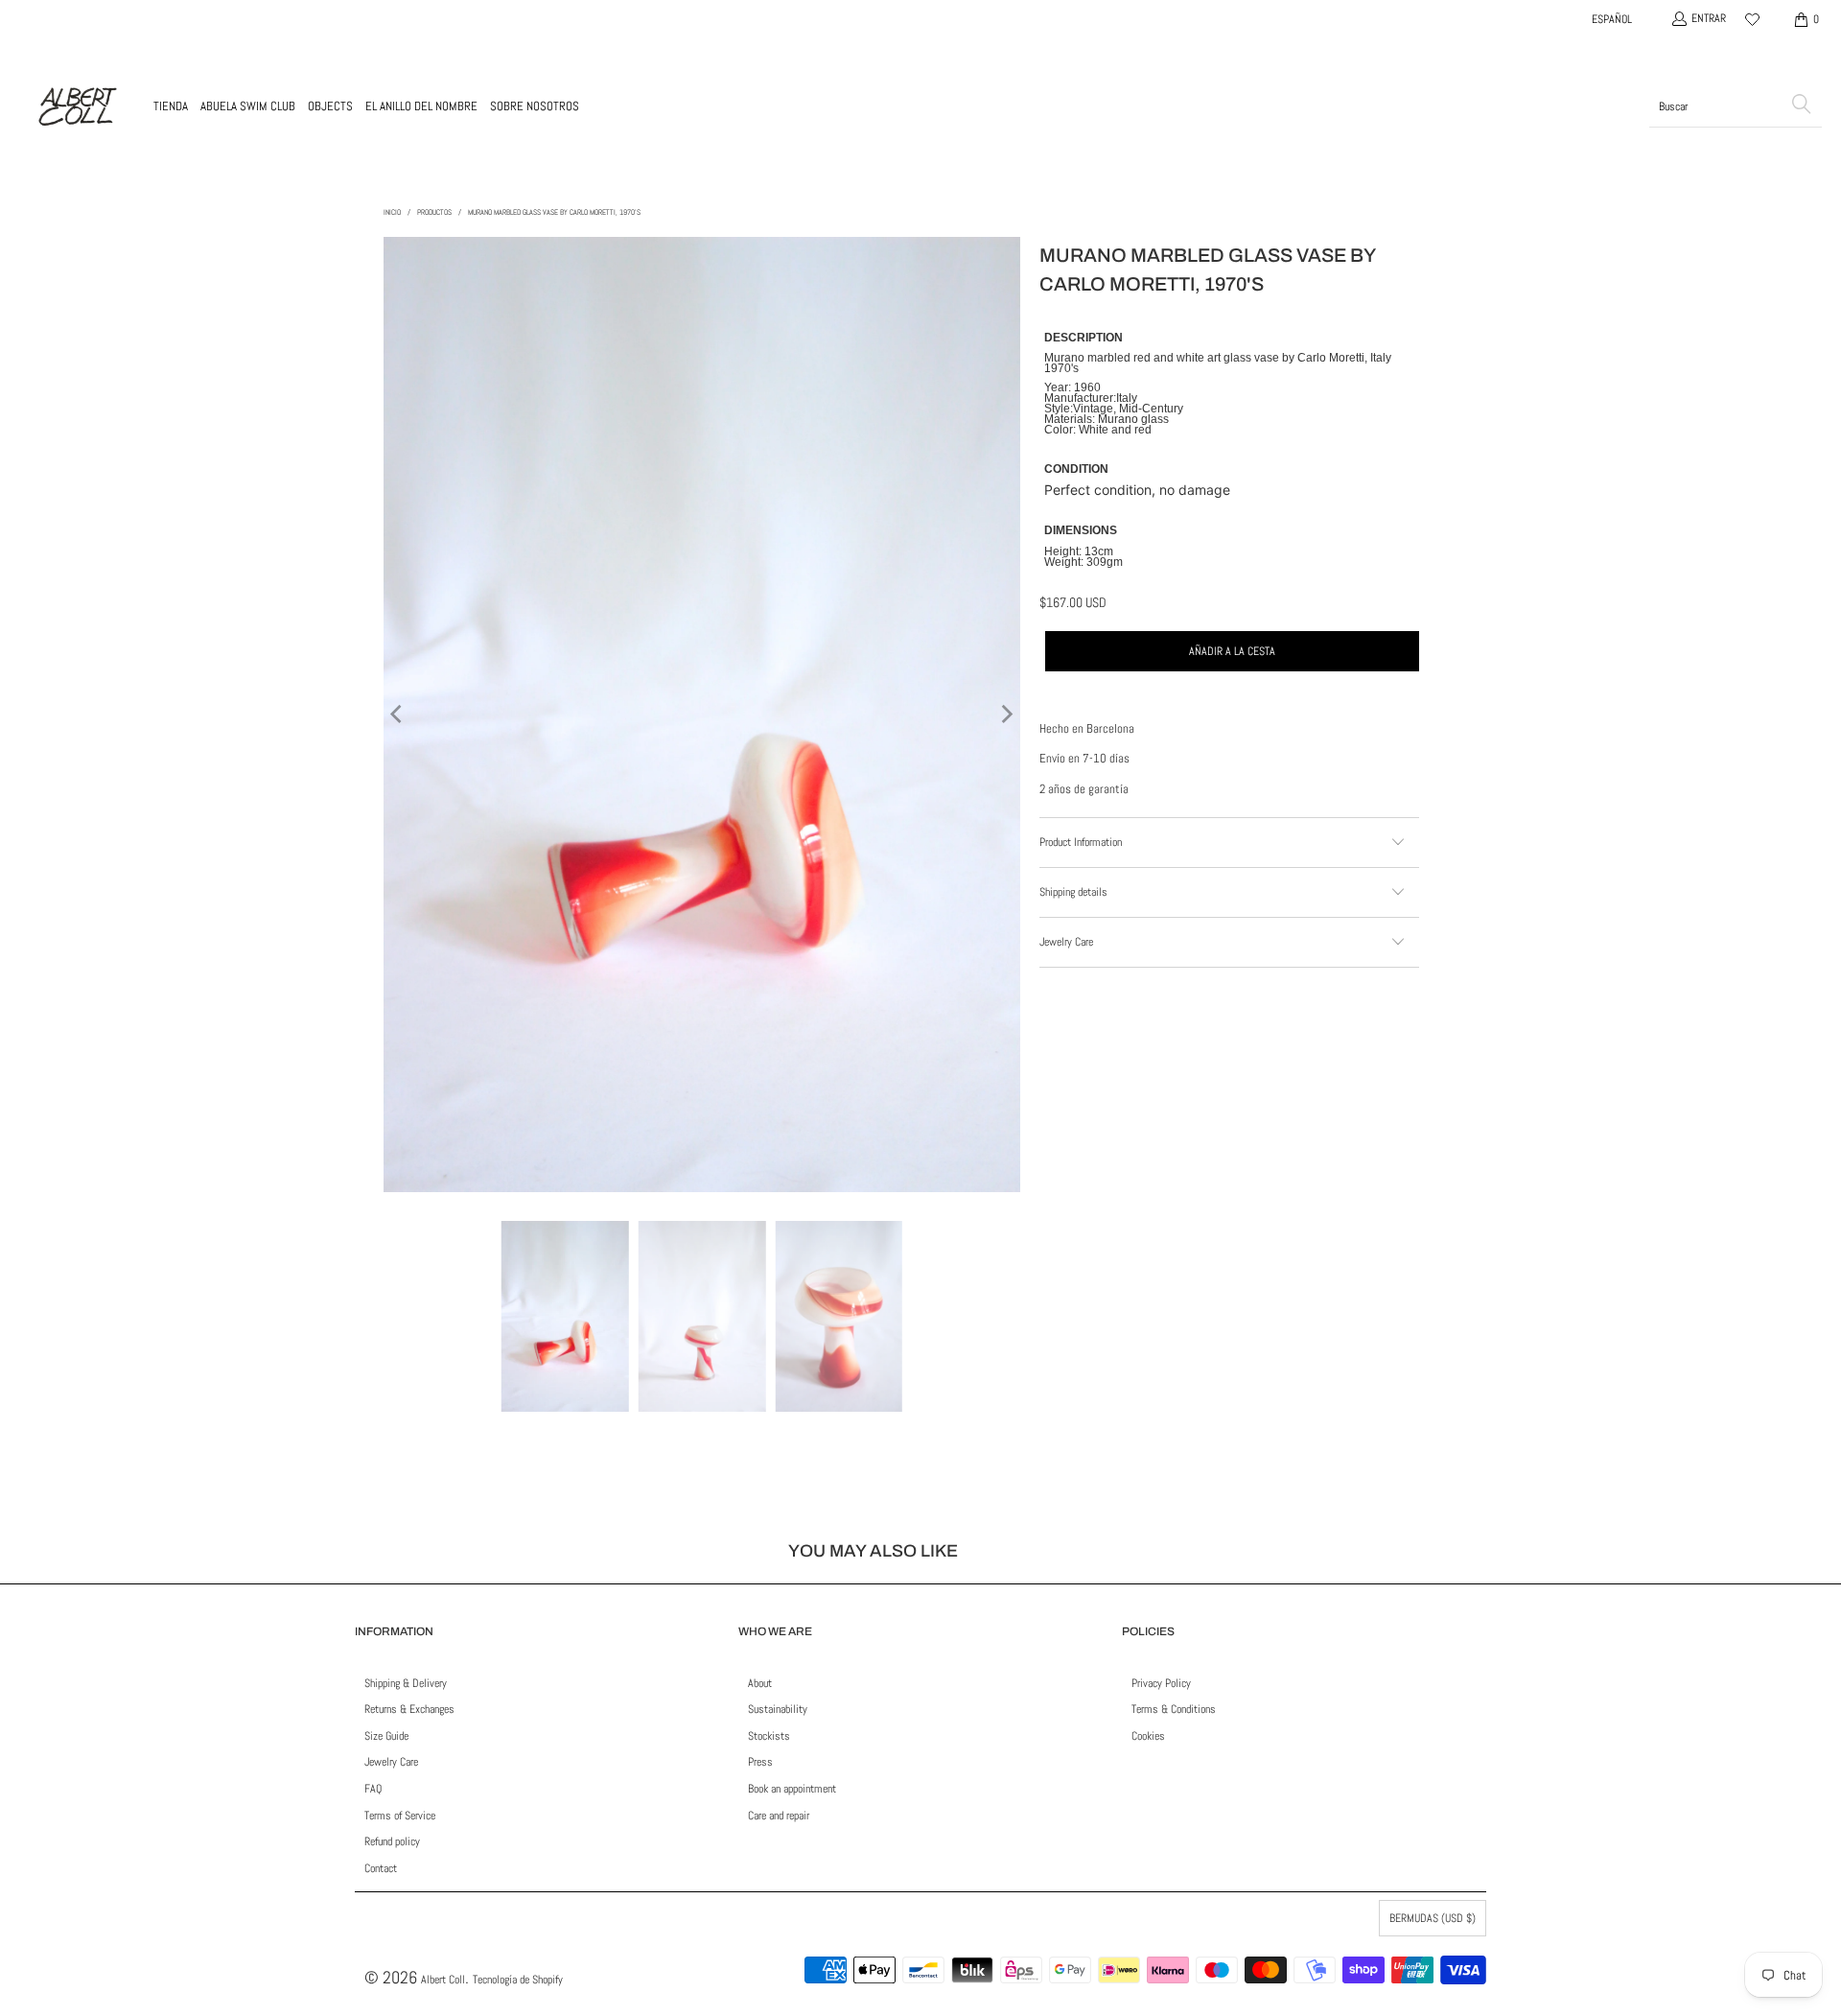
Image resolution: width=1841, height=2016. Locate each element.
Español (1612, 19)
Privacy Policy (1161, 1683)
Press (760, 1762)
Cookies (1148, 1736)
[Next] (1006, 715)
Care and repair (779, 1816)
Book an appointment (792, 1789)
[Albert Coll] (77, 106)
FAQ (373, 1789)
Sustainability (778, 1709)
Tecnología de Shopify (518, 1980)
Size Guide (386, 1736)
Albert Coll (443, 1980)
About (760, 1683)
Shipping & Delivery (406, 1683)
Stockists (769, 1736)
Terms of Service (400, 1816)
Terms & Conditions (1174, 1709)
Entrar (1709, 18)
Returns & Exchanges (409, 1709)
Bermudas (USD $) (1433, 1918)
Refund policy (392, 1841)
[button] (171, 106)
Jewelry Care (391, 1762)
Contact (381, 1868)
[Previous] (398, 715)
